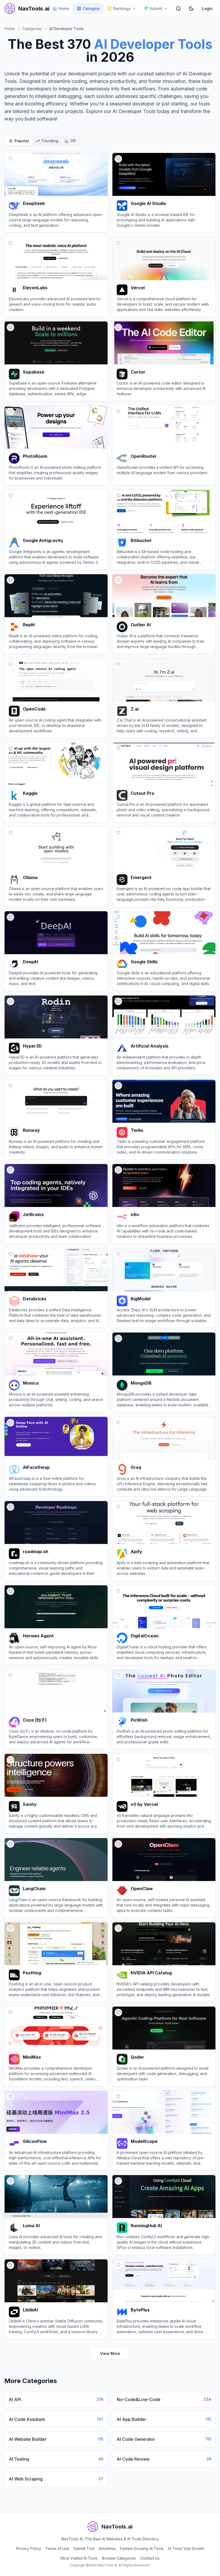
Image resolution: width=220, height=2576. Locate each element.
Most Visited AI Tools (79, 2558)
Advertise (107, 2548)
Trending (50, 141)
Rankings (122, 8)
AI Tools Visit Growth (186, 2548)
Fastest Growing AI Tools (142, 2548)
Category (91, 8)
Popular (22, 141)
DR (73, 141)
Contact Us (150, 2558)
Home (64, 8)
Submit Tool (84, 2548)
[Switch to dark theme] (191, 9)
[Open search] (178, 9)
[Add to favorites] (10, 159)
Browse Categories (119, 2558)
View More (110, 2353)
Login (207, 8)
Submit (156, 8)
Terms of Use (57, 2548)
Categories (32, 29)
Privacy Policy (29, 2548)
